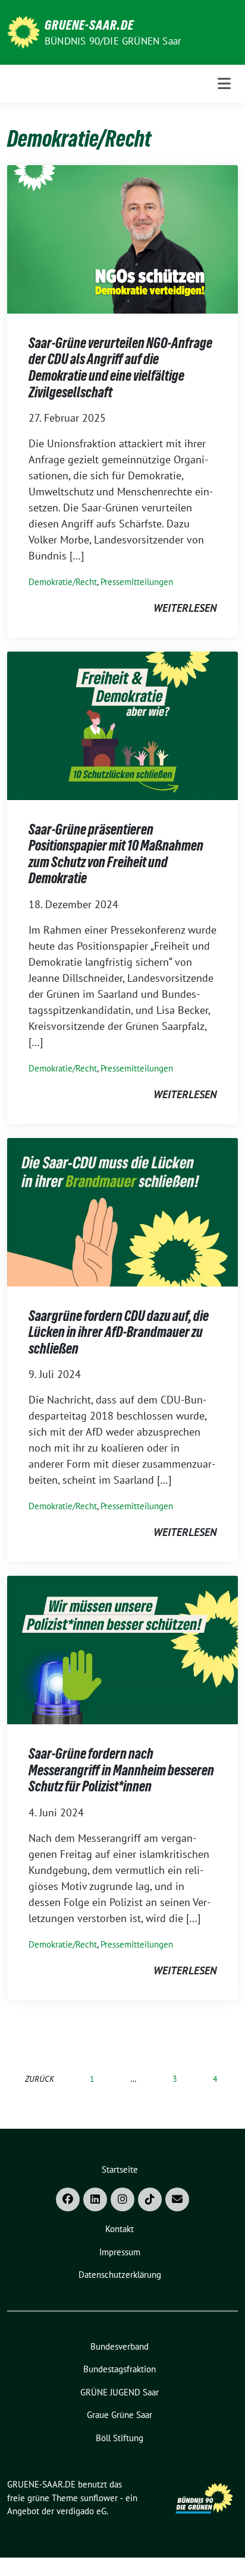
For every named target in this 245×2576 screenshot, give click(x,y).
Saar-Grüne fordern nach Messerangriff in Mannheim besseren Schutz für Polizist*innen (121, 1770)
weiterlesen (185, 608)
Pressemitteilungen (137, 582)
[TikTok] (150, 2199)
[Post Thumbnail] (122, 238)
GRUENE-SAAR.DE (89, 25)
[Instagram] (122, 2199)
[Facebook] (68, 2199)
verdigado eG (81, 2511)
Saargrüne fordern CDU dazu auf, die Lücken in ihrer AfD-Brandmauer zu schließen (119, 1332)
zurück (40, 2079)
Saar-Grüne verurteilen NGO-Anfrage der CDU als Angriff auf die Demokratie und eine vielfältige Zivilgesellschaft (120, 368)
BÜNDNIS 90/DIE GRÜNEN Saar (113, 41)
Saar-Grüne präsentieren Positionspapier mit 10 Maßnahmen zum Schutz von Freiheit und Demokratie (116, 854)
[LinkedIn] (95, 2199)
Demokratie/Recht (63, 582)
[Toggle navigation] (224, 83)
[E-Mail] (177, 2199)
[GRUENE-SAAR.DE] (23, 31)
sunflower (99, 2498)
